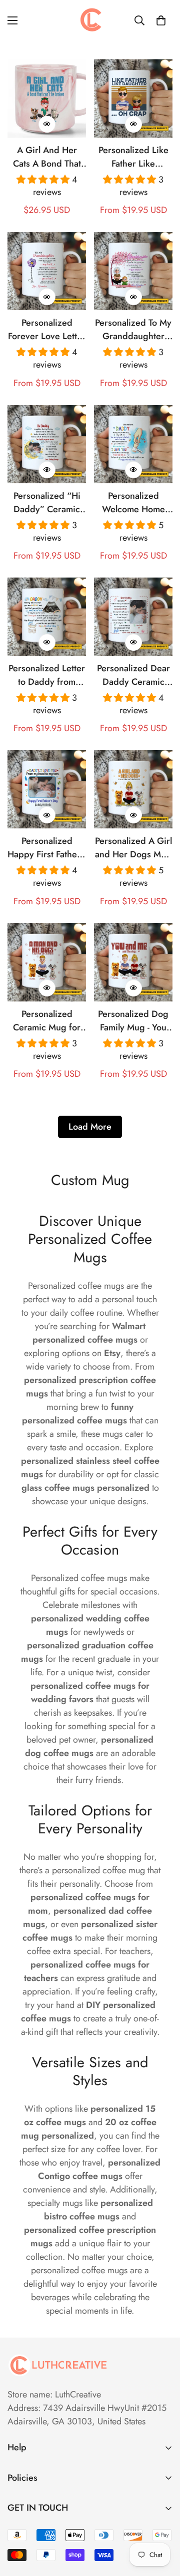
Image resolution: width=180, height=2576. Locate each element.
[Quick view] (47, 124)
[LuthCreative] (90, 20)
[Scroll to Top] (162, 2523)
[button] (161, 20)
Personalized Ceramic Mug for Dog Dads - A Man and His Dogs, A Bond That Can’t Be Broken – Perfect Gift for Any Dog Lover (47, 1021)
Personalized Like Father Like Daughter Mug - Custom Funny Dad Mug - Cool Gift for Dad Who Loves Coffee (133, 157)
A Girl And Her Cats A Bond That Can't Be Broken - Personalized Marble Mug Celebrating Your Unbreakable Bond (47, 157)
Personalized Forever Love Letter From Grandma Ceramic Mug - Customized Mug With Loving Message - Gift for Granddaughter (47, 330)
